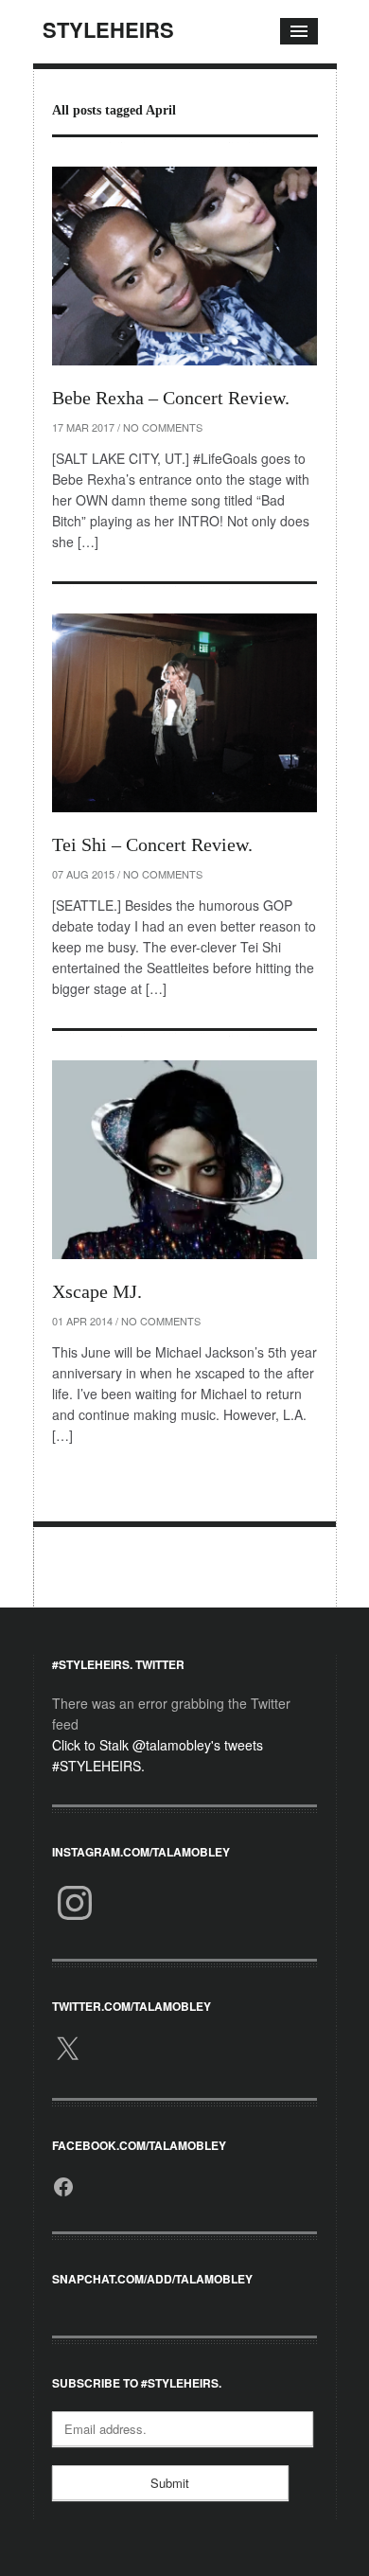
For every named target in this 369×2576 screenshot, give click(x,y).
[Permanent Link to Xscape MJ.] (184, 1160)
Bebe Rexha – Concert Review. (171, 398)
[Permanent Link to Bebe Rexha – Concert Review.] (184, 266)
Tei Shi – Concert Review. (152, 844)
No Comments (163, 427)
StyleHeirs (108, 29)
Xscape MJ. (97, 1291)
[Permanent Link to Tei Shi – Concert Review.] (184, 713)
